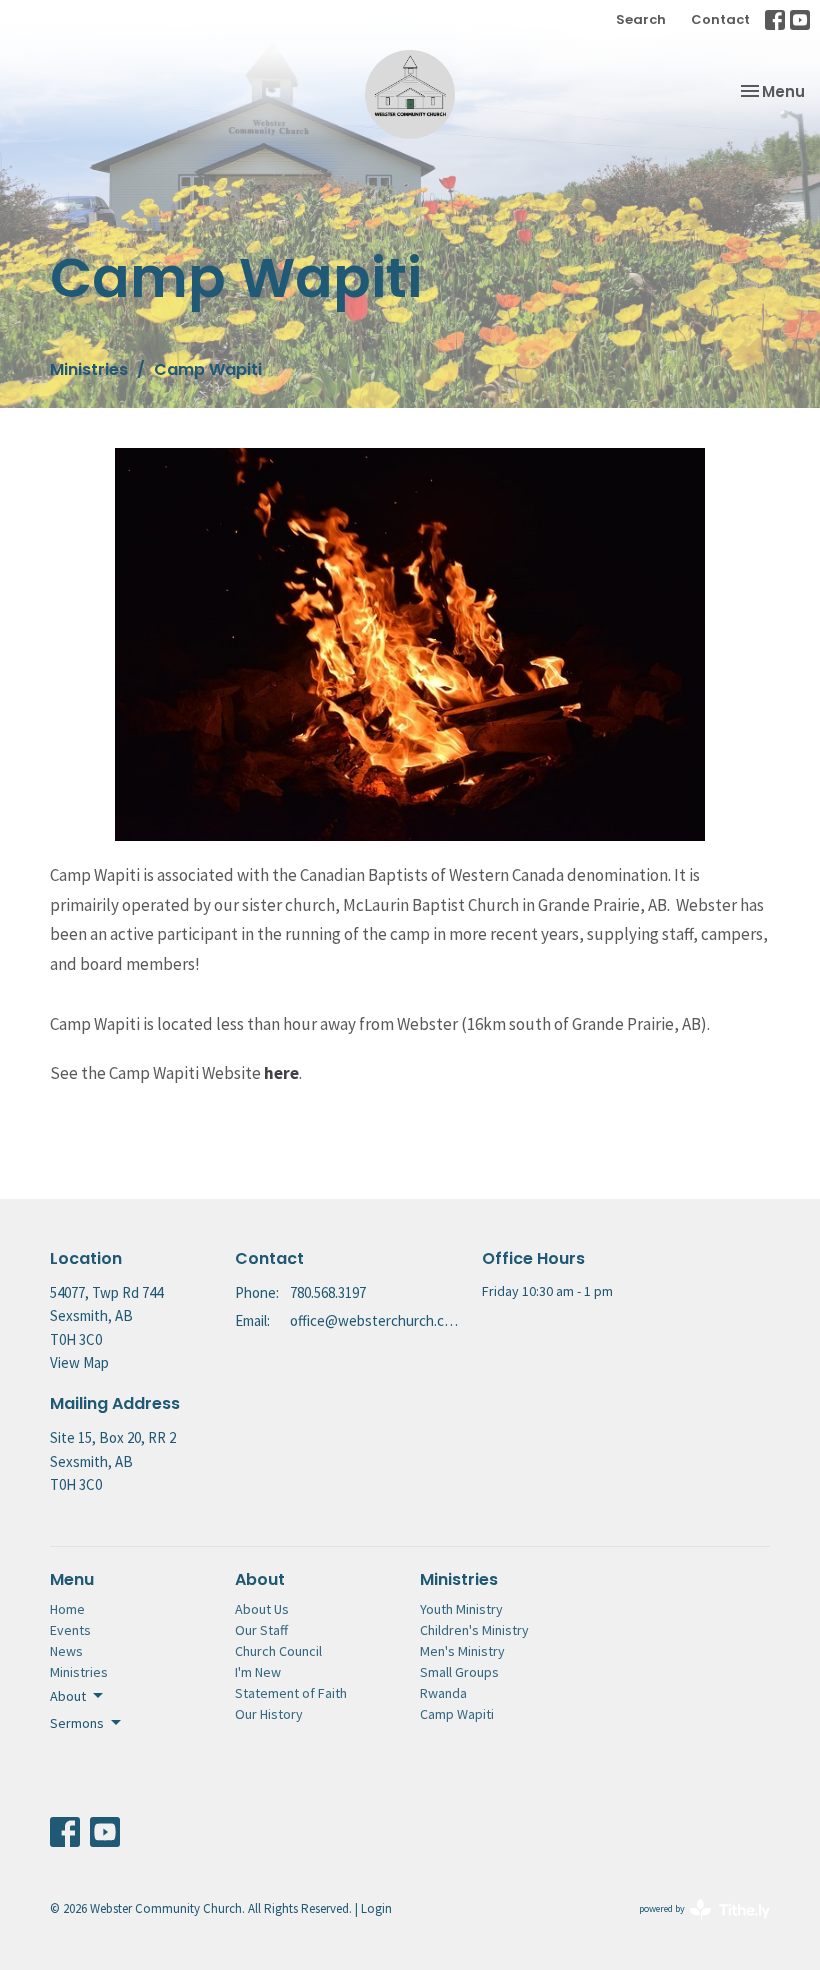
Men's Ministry (462, 1651)
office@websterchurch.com (376, 1320)
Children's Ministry (474, 1630)
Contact (720, 19)
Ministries (89, 369)
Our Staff (261, 1630)
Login (376, 1908)
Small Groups (459, 1672)
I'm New (258, 1672)
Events (70, 1630)
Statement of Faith (291, 1693)
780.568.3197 (328, 1292)
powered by (692, 1925)
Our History (269, 1714)
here (281, 1073)
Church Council (278, 1651)
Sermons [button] (77, 1723)
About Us (262, 1609)
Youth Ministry (461, 1609)
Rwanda (443, 1693)
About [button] (68, 1696)
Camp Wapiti (457, 1714)
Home (67, 1609)
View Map (79, 1362)
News (66, 1651)
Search (641, 19)
